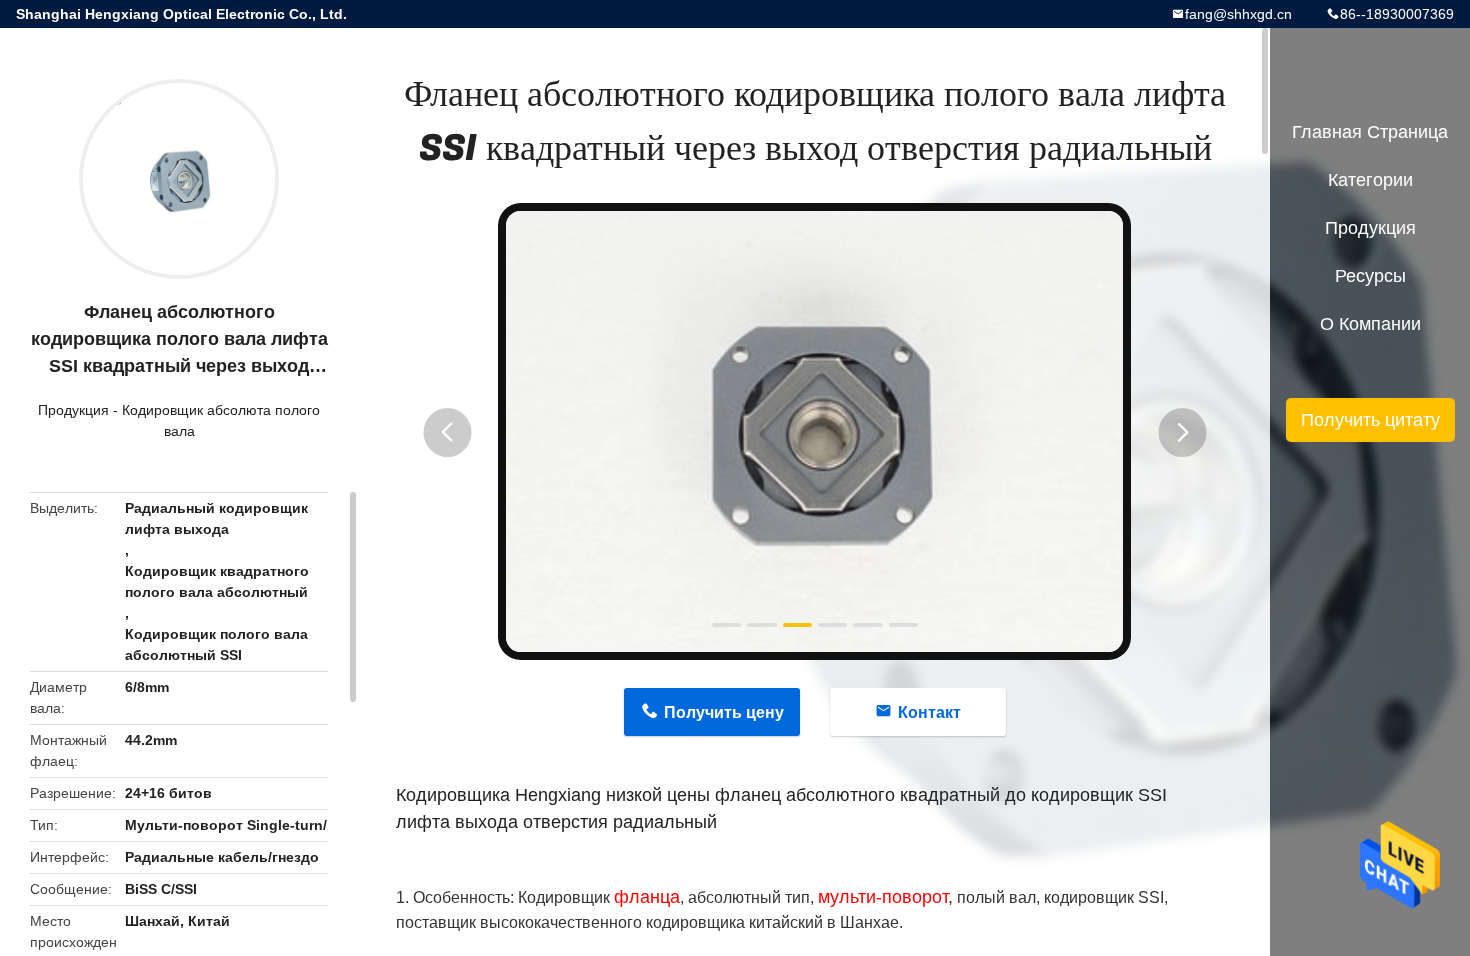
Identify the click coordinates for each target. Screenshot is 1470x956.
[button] (447, 432)
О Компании (1370, 324)
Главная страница (1370, 132)
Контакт (929, 712)
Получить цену (724, 712)
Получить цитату (1370, 420)
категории (1370, 180)
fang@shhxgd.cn (1238, 14)
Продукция (73, 410)
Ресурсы (1370, 276)
